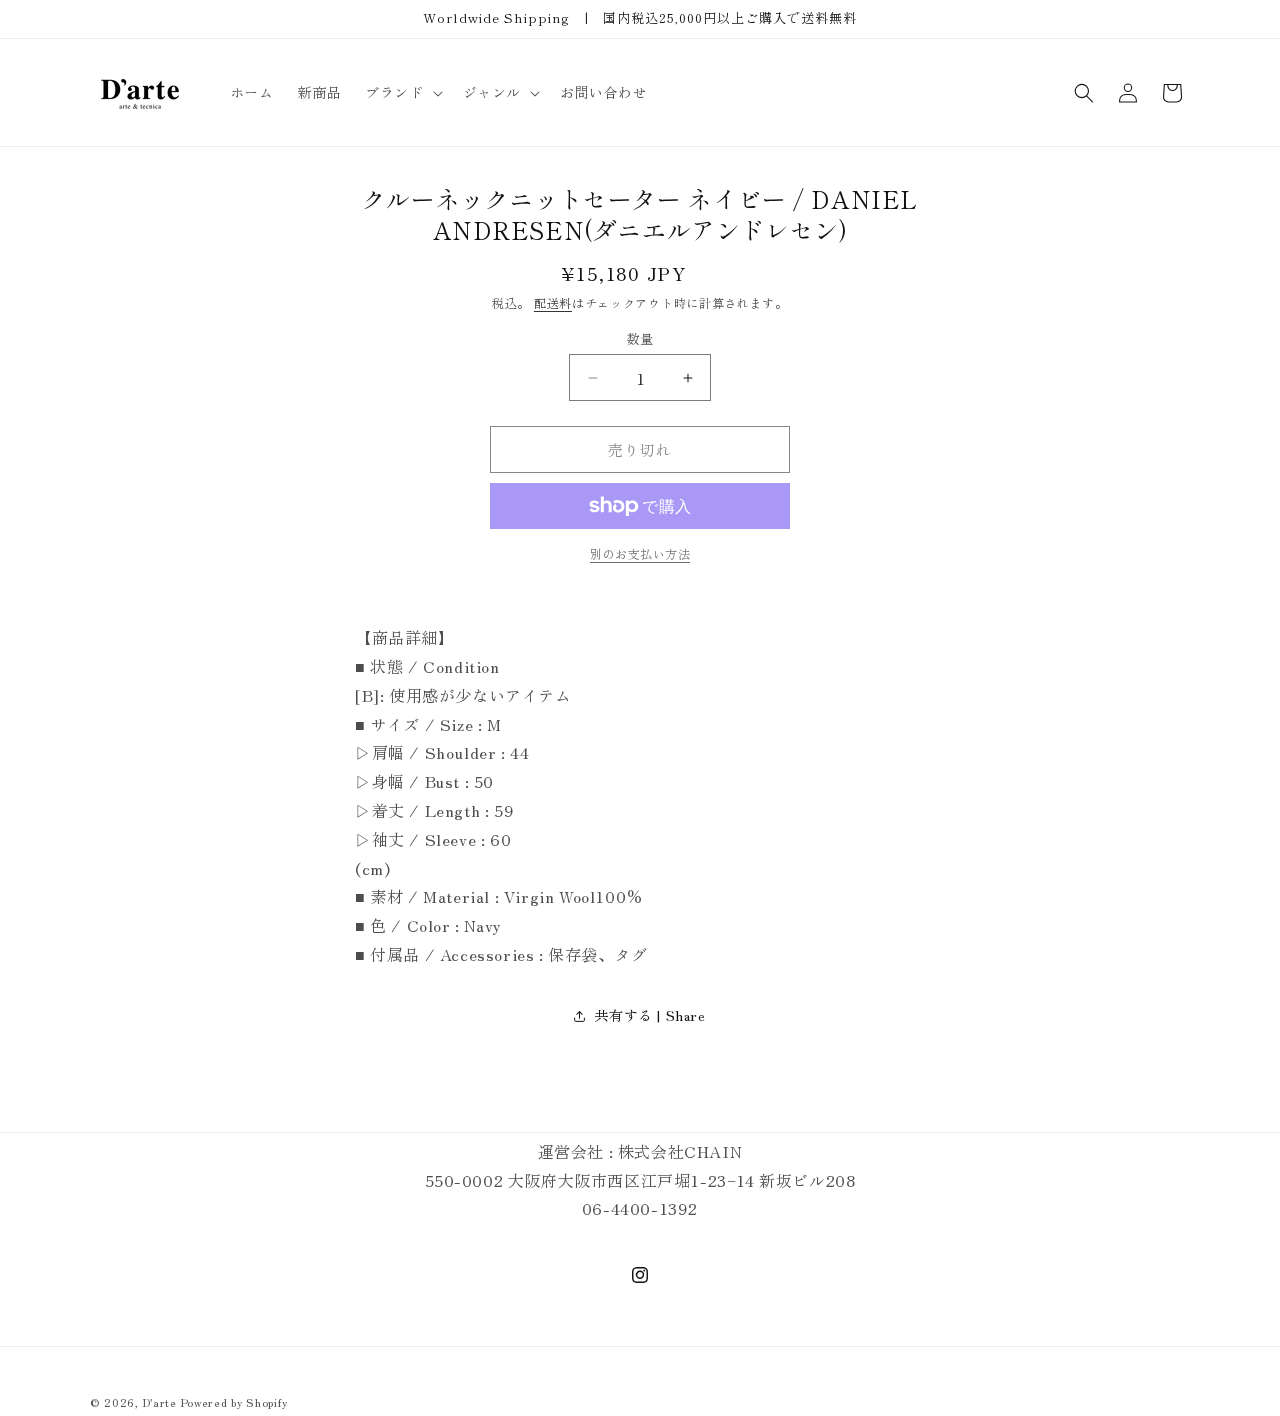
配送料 (553, 302)
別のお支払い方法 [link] (640, 553)
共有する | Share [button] (649, 1015)
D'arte (160, 1402)
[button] (401, 92)
